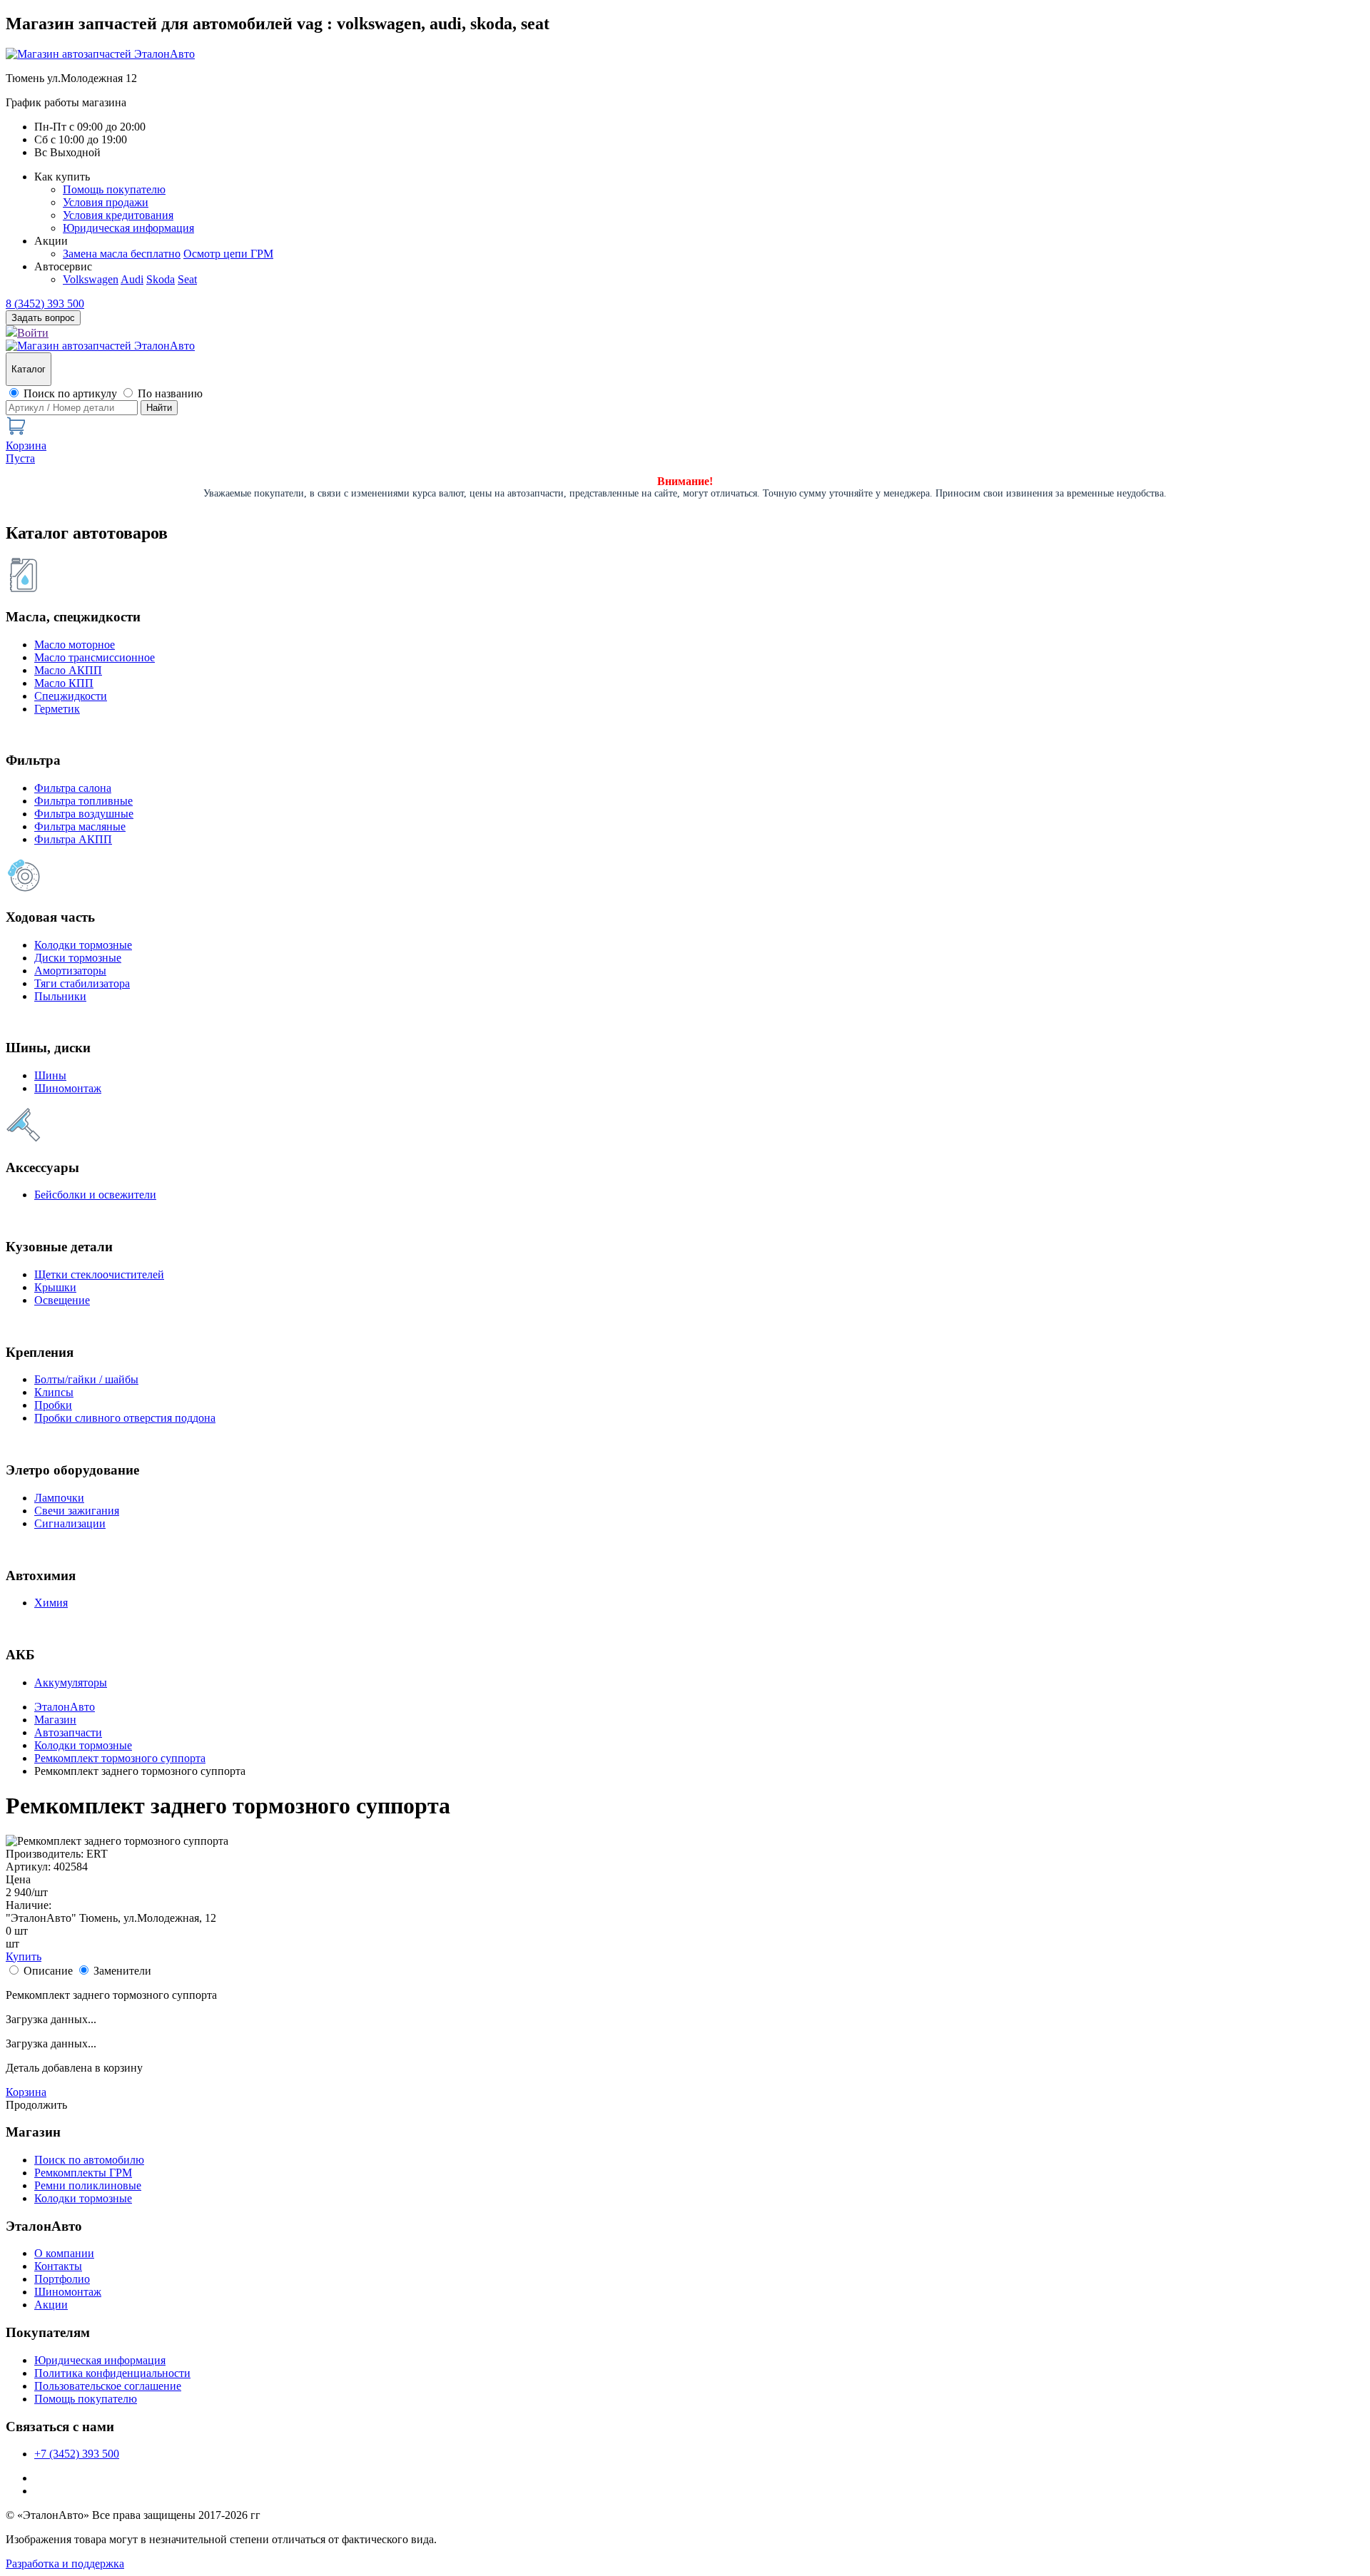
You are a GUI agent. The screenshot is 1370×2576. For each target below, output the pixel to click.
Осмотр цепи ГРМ (228, 254)
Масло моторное (75, 645)
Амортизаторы (70, 971)
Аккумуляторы (71, 1682)
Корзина (26, 2092)
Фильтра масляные (80, 826)
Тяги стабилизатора (82, 983)
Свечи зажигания (77, 1511)
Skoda (161, 279)
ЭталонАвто (65, 1707)
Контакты (58, 2266)
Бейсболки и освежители (95, 1195)
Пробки (53, 1405)
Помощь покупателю (114, 189)
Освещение (62, 1300)
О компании (64, 2253)
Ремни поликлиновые (88, 2185)
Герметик (57, 709)
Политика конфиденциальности (112, 2373)
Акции (51, 2305)
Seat (187, 279)
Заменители (122, 1971)
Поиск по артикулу (70, 393)
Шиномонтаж (68, 1088)
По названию (170, 393)
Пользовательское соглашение (108, 2386)
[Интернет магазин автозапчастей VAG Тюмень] (100, 54)
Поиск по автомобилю (89, 2160)
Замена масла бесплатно (122, 254)
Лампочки (59, 1498)
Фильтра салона (73, 788)
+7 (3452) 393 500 (77, 2454)
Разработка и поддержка (65, 2564)
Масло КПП (64, 683)
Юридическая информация (128, 228)
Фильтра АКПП (73, 839)
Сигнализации (70, 1523)
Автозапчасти (68, 1732)
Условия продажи (106, 202)
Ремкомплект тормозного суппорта (120, 1758)
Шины (50, 1075)
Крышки (55, 1287)
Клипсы (54, 1392)
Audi (132, 279)
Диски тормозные (78, 958)
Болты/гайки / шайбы (86, 1379)
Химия (51, 1603)
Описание (48, 1971)
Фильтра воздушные (84, 814)
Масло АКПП (68, 670)
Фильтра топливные (83, 801)
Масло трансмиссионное (95, 657)
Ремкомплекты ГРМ (83, 2173)
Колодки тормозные (83, 945)
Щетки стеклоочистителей (99, 1274)
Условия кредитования (118, 215)
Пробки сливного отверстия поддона (125, 1418)
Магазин (55, 1720)
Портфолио (62, 2279)
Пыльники (60, 996)
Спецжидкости (71, 696)
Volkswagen (91, 279)
